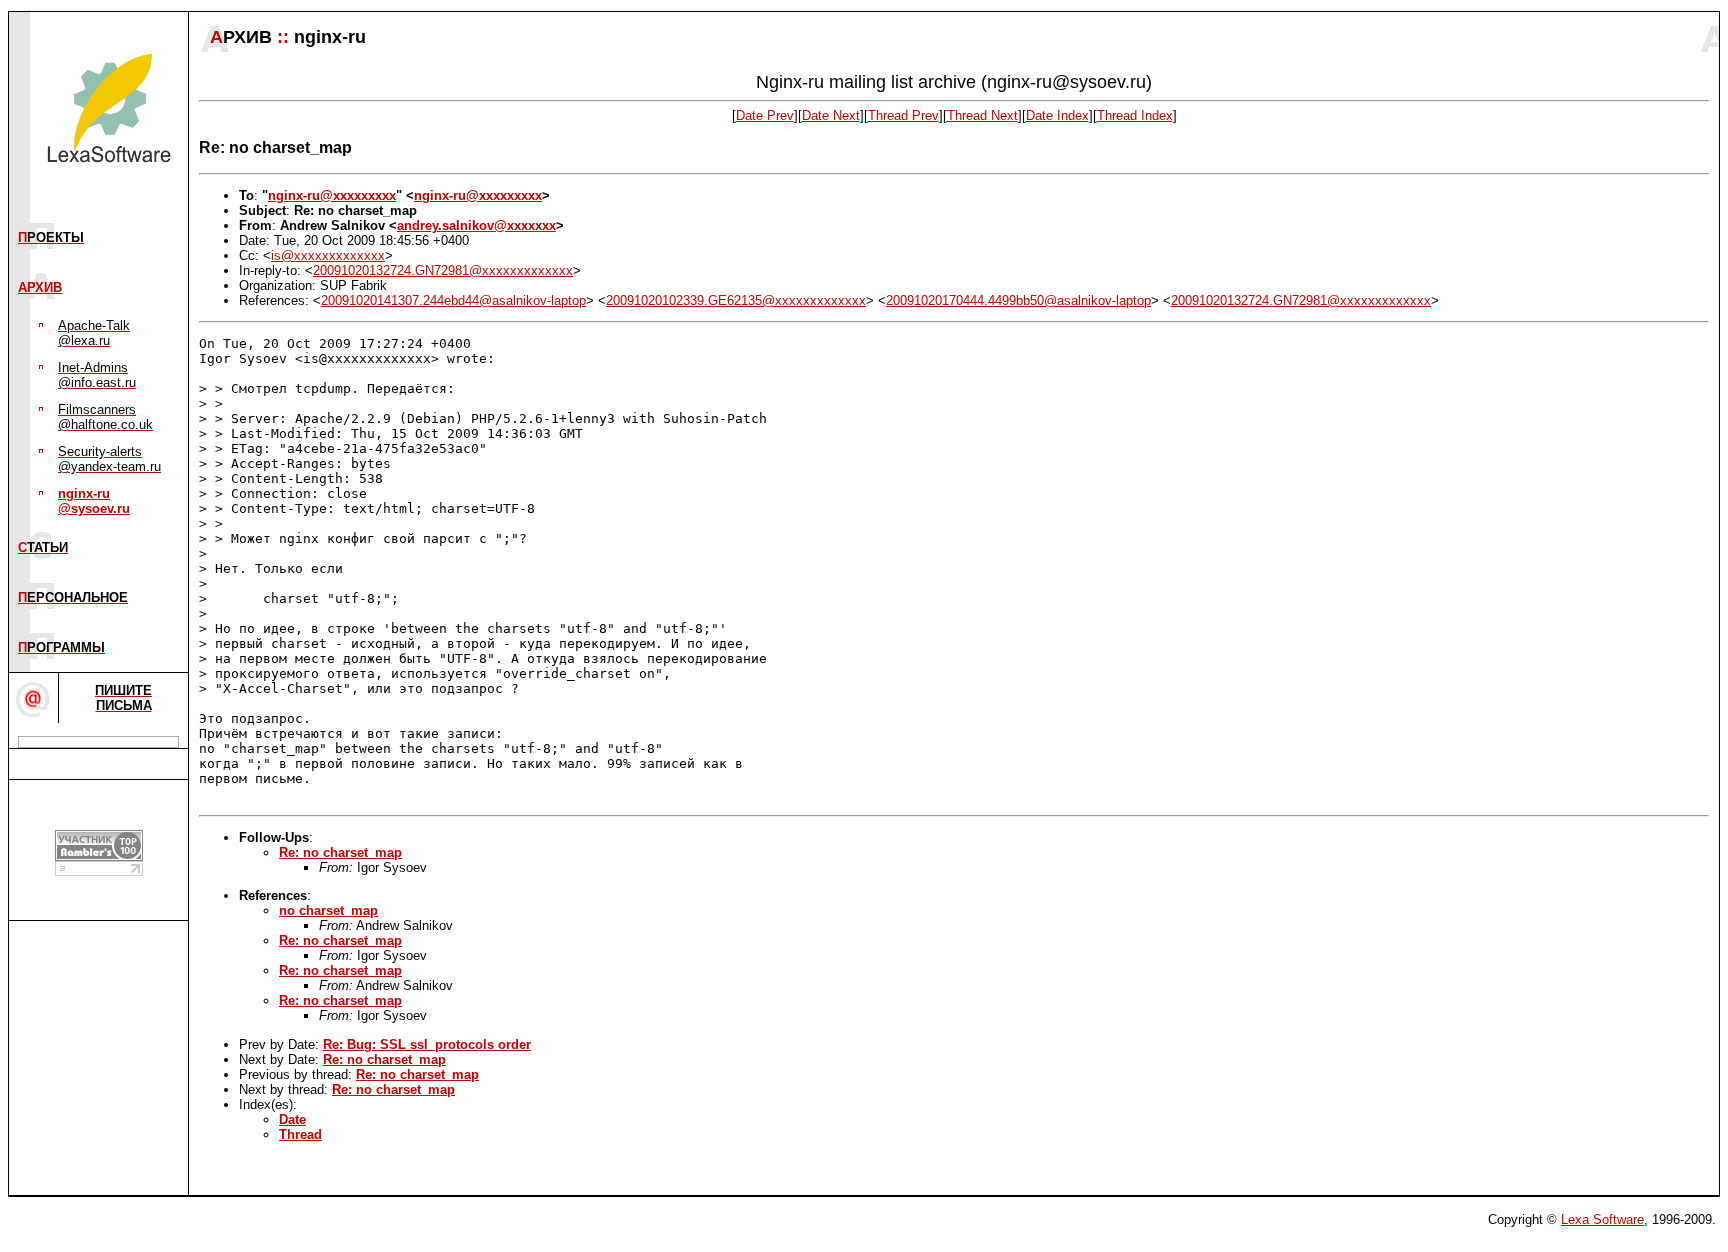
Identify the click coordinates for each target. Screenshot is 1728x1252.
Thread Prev (903, 115)
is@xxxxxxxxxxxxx (328, 255)
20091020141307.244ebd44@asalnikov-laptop (453, 300)
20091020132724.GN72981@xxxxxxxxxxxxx (443, 270)
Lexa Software (1602, 1219)
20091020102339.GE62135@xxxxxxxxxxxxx (736, 300)
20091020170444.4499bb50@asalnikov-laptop (1018, 300)
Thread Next (982, 115)
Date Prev (765, 115)
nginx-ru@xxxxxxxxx (332, 195)
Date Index (1057, 115)
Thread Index (1135, 115)
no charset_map (328, 910)
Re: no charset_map (340, 852)
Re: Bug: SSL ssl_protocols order (427, 1044)
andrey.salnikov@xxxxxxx (476, 225)
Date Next (831, 115)
